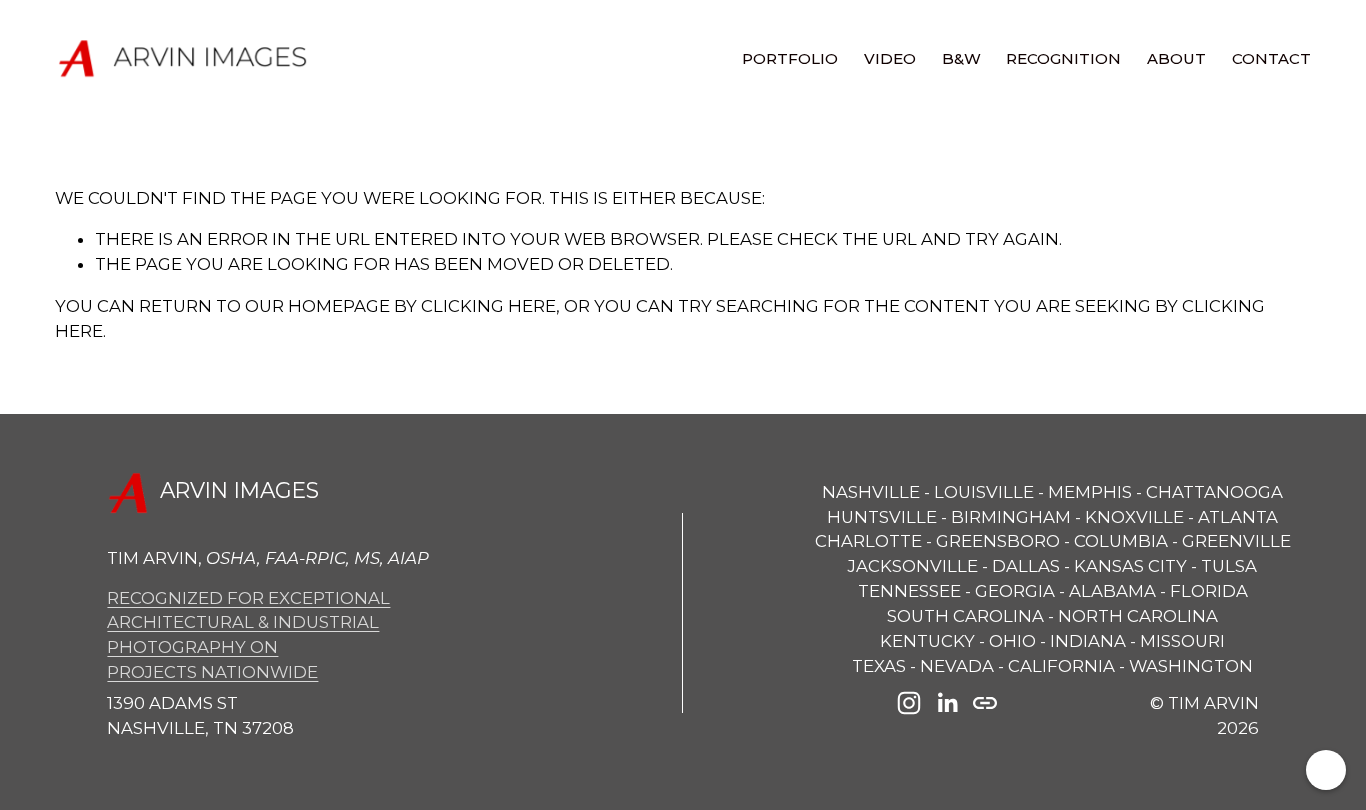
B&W (961, 58)
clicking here (488, 306)
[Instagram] (909, 703)
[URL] (985, 703)
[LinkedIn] (947, 703)
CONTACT (1271, 58)
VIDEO (890, 58)
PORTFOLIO (790, 58)
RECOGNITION (1063, 58)
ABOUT (1176, 58)
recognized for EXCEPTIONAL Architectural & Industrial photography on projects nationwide (248, 635)
